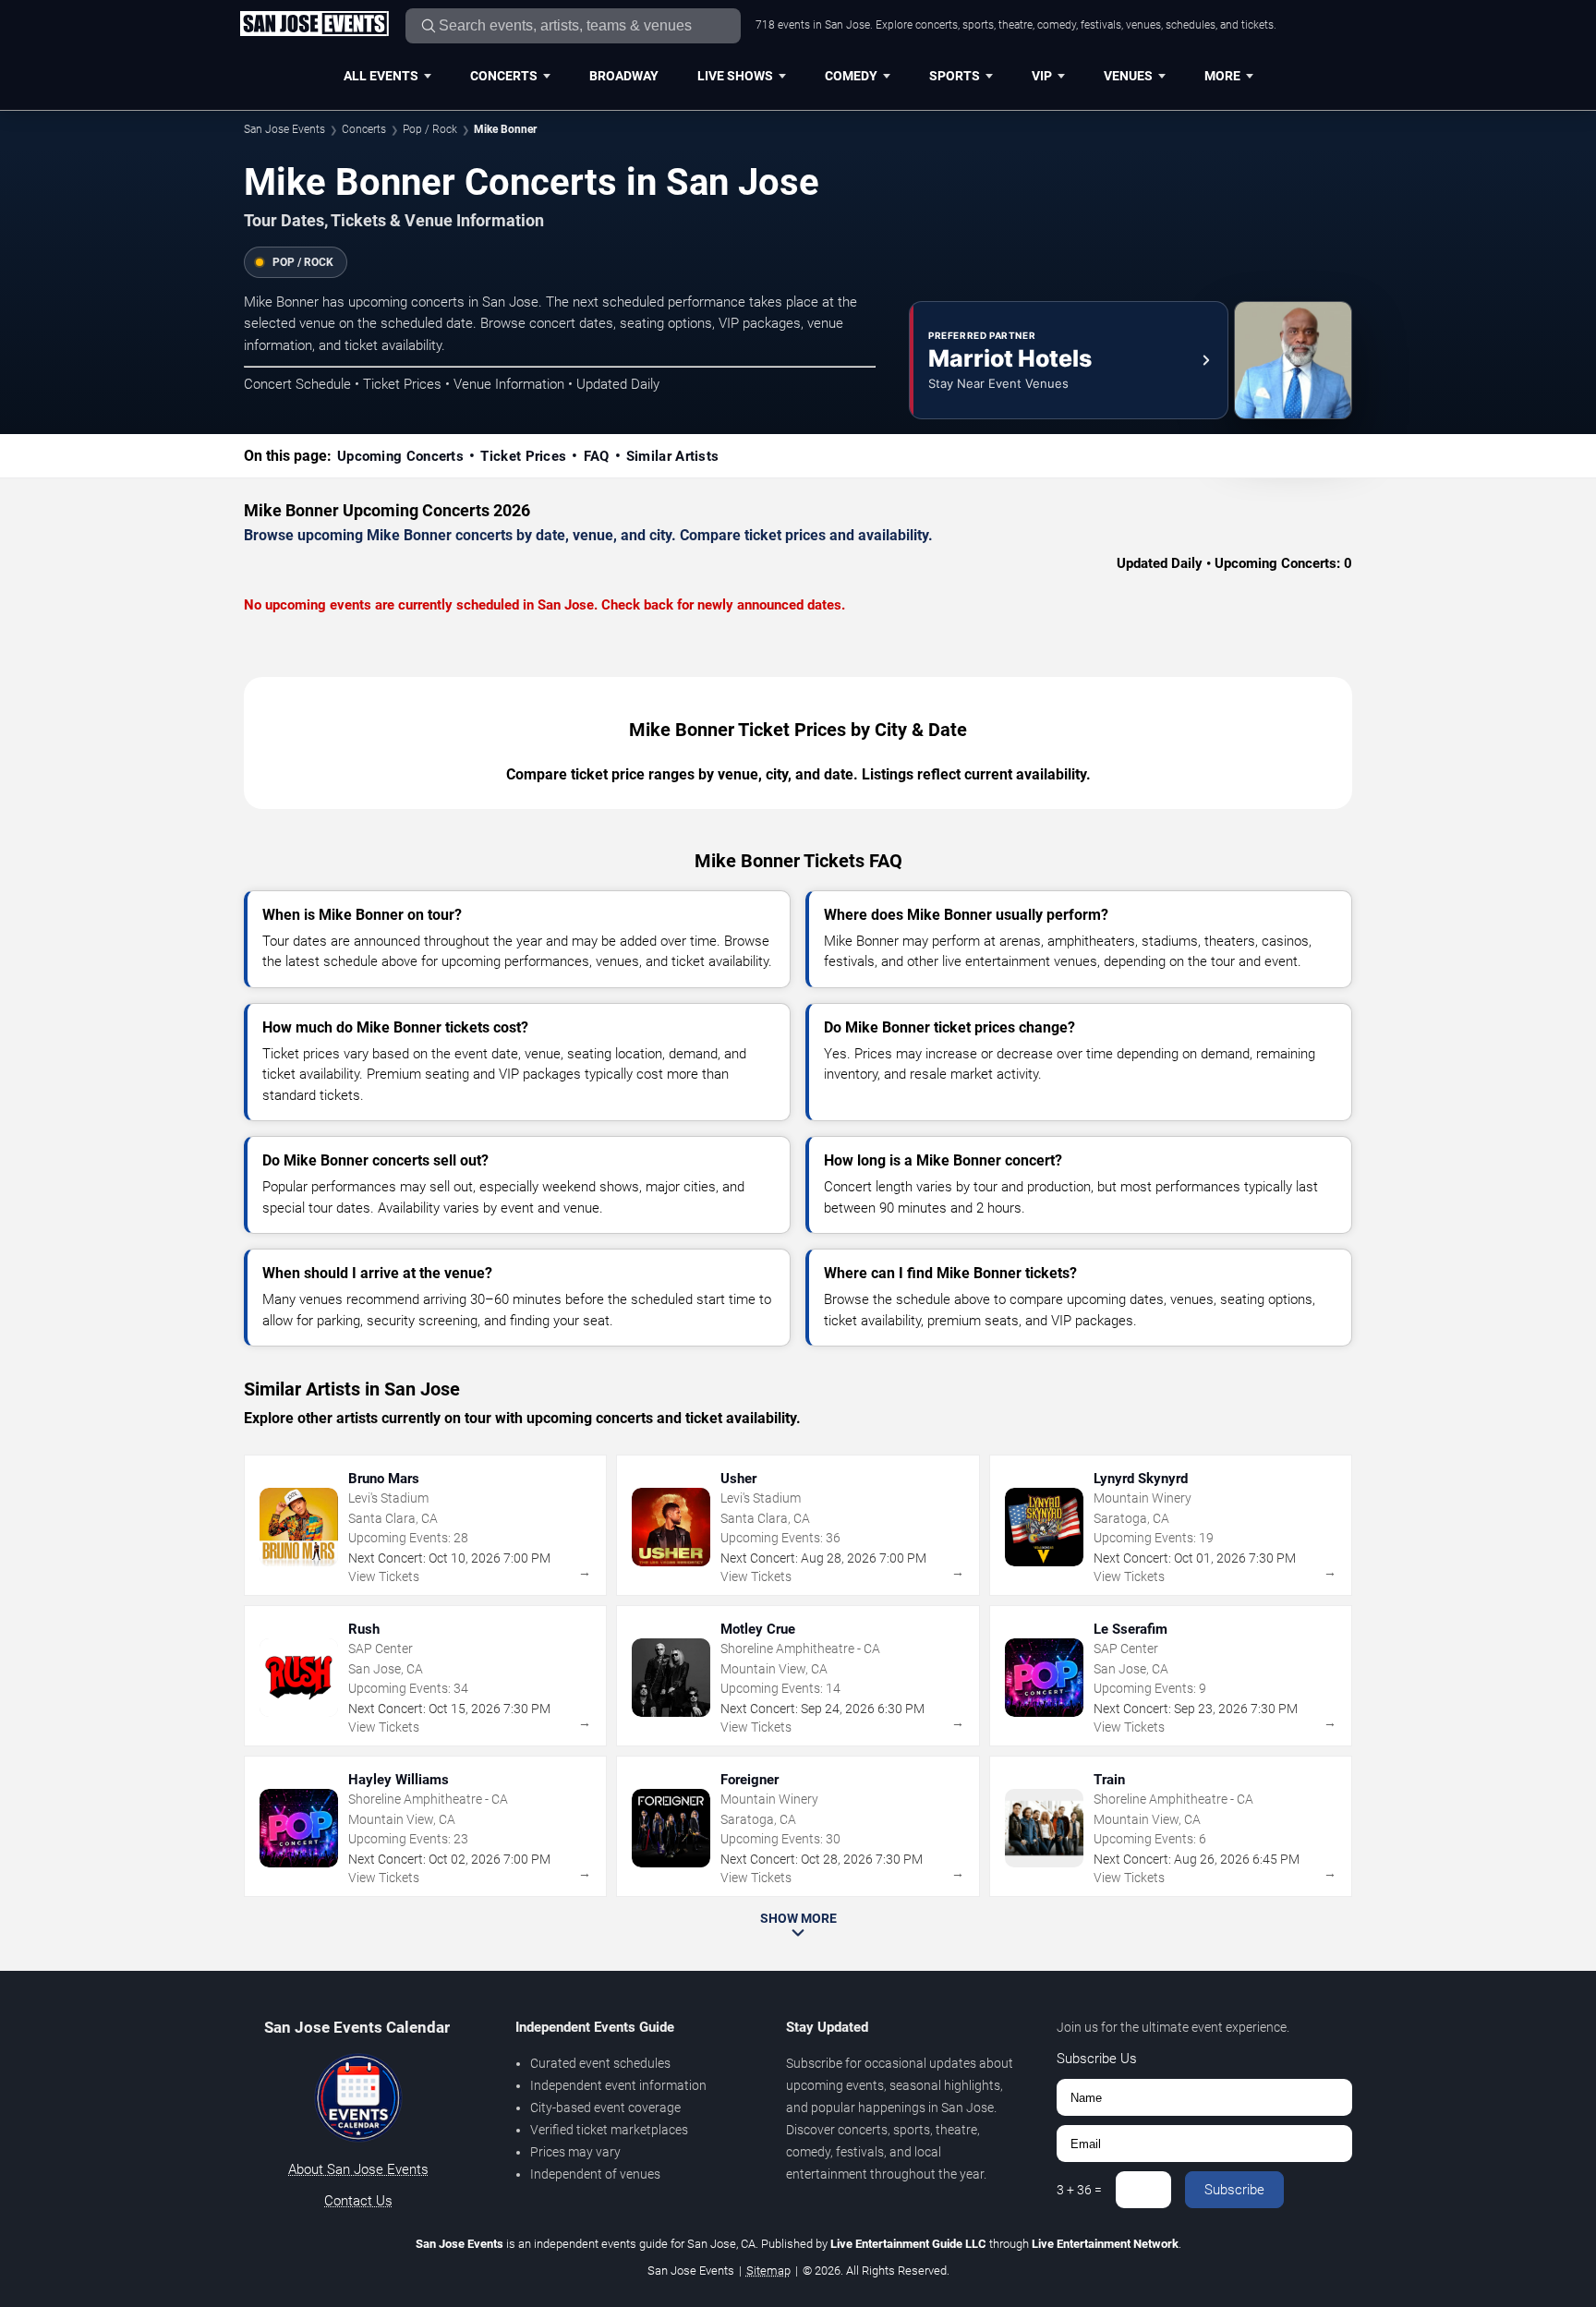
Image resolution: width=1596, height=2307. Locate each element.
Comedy (851, 76)
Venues (1128, 76)
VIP (1042, 76)
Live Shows (735, 76)
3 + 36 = (1079, 2190)
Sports (955, 76)
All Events (381, 76)
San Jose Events (284, 129)
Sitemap (768, 2271)
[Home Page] (314, 25)
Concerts (504, 76)
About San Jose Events (358, 2169)
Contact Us (358, 2201)
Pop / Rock (430, 129)
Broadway (624, 76)
